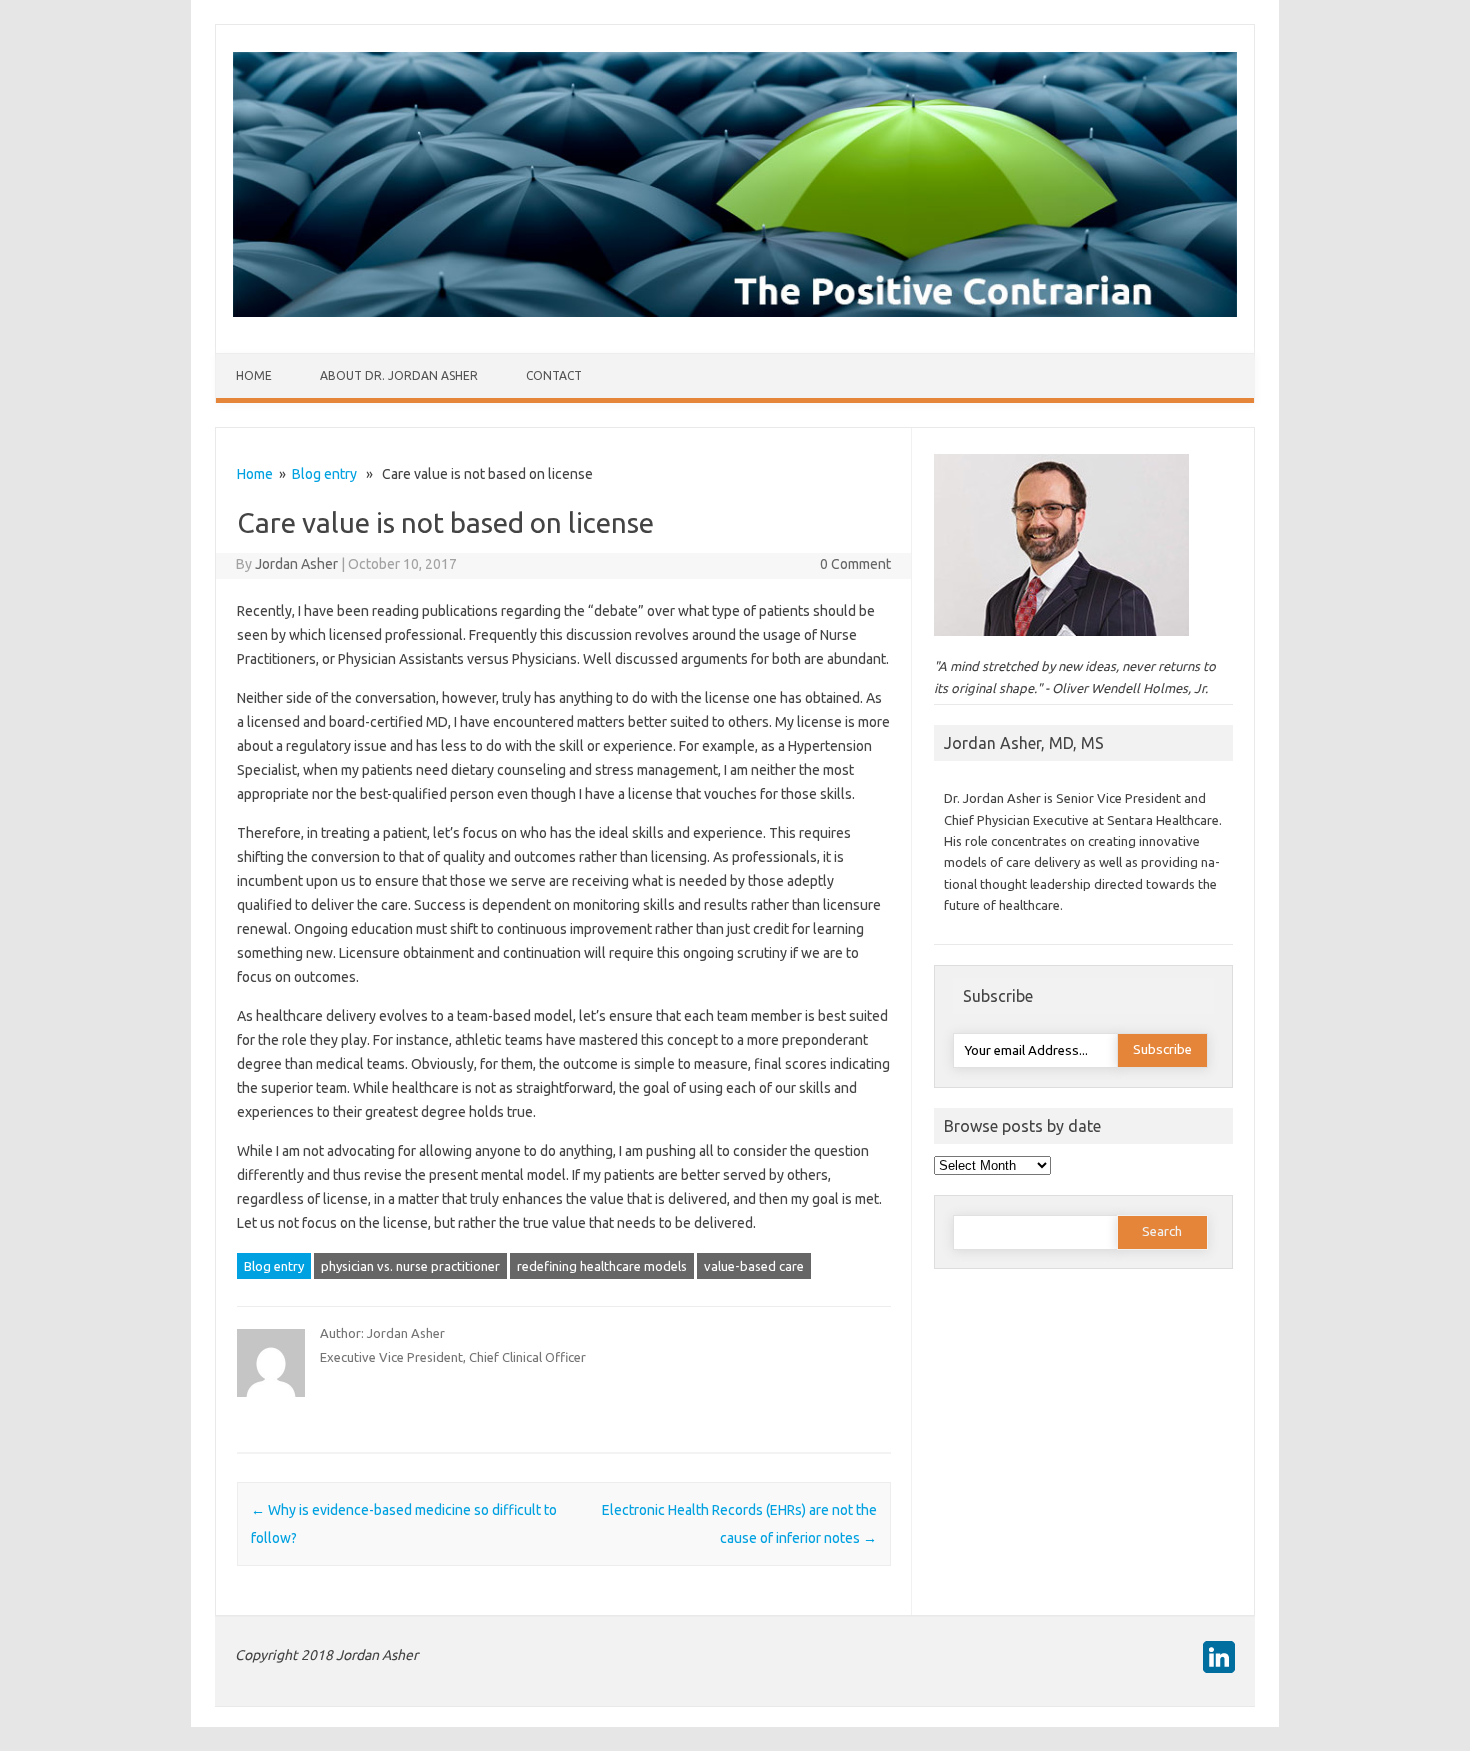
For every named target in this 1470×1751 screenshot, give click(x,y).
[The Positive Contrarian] (735, 312)
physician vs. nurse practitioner (410, 1266)
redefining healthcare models (602, 1266)
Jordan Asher (296, 564)
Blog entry (324, 474)
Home (254, 375)
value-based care (754, 1266)
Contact (554, 375)
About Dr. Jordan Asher (399, 375)
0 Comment (855, 564)
